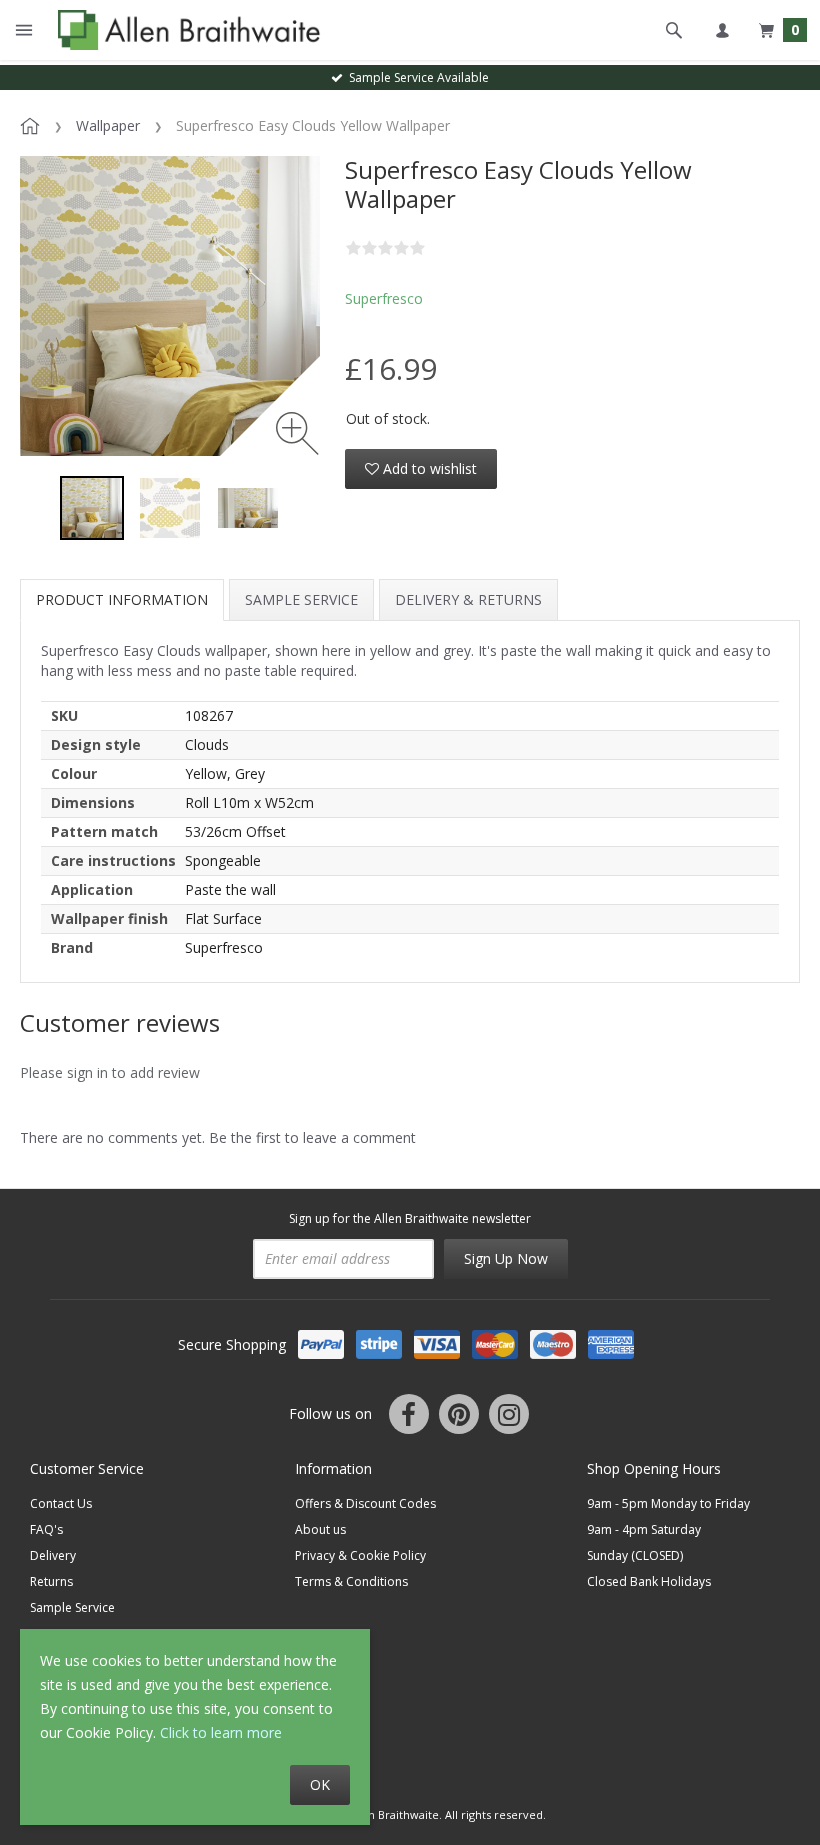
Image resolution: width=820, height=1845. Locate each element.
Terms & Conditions (351, 1581)
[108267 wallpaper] (170, 508)
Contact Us (61, 1503)
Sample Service (301, 599)
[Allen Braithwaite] (184, 30)
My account (722, 30)
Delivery (53, 1555)
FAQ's (46, 1529)
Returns (51, 1581)
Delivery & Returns (468, 599)
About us (320, 1529)
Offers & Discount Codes (365, 1503)
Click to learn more (221, 1732)
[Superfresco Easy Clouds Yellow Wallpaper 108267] (92, 508)
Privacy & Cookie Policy (360, 1555)
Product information (122, 599)
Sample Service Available (416, 77)
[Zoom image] (297, 433)
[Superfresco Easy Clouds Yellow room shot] (248, 508)
